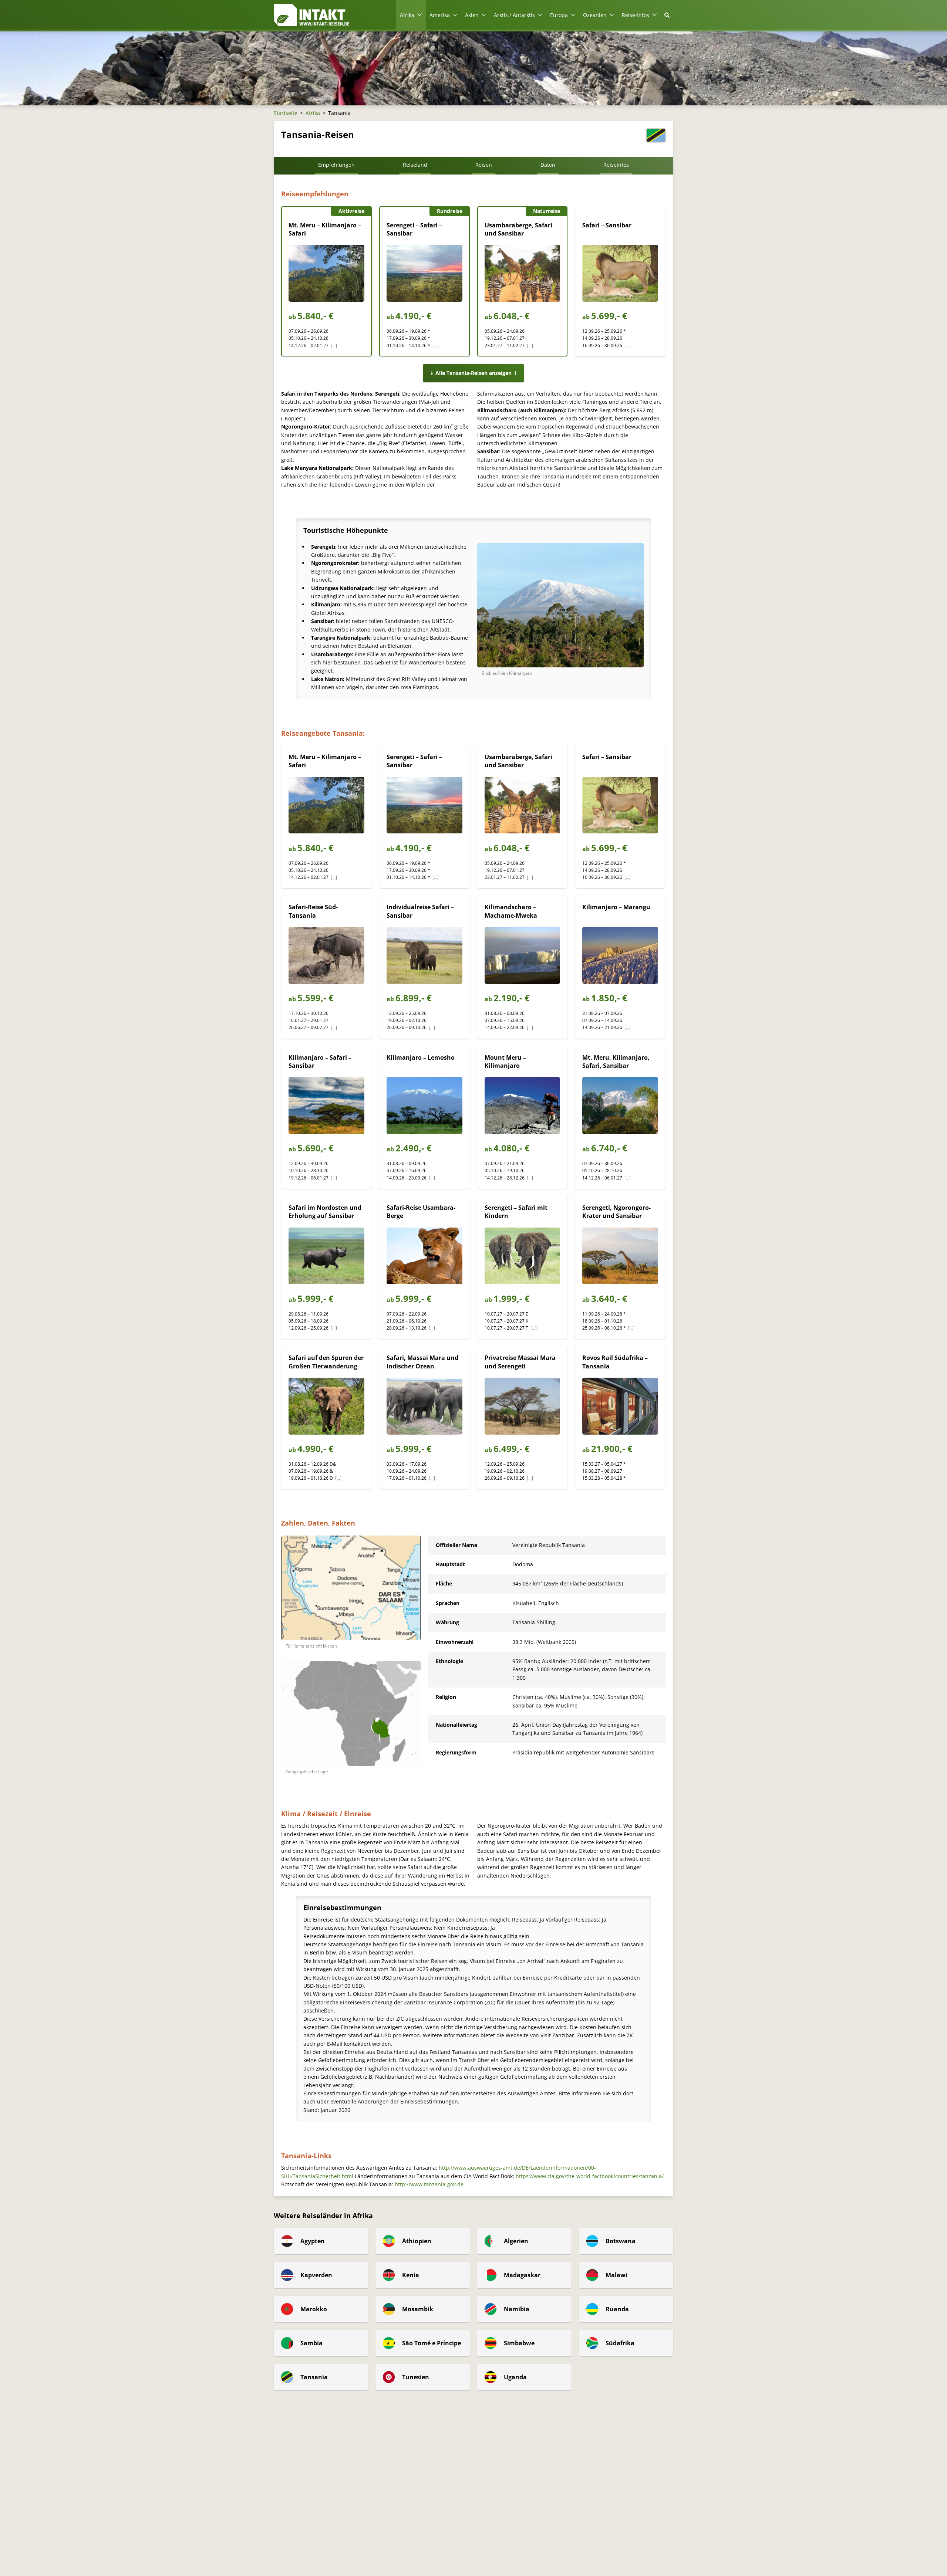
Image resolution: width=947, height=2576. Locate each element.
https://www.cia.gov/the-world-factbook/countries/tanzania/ (590, 2176)
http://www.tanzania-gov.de (429, 2184)
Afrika (313, 113)
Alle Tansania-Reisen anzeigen (473, 373)
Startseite (286, 113)
